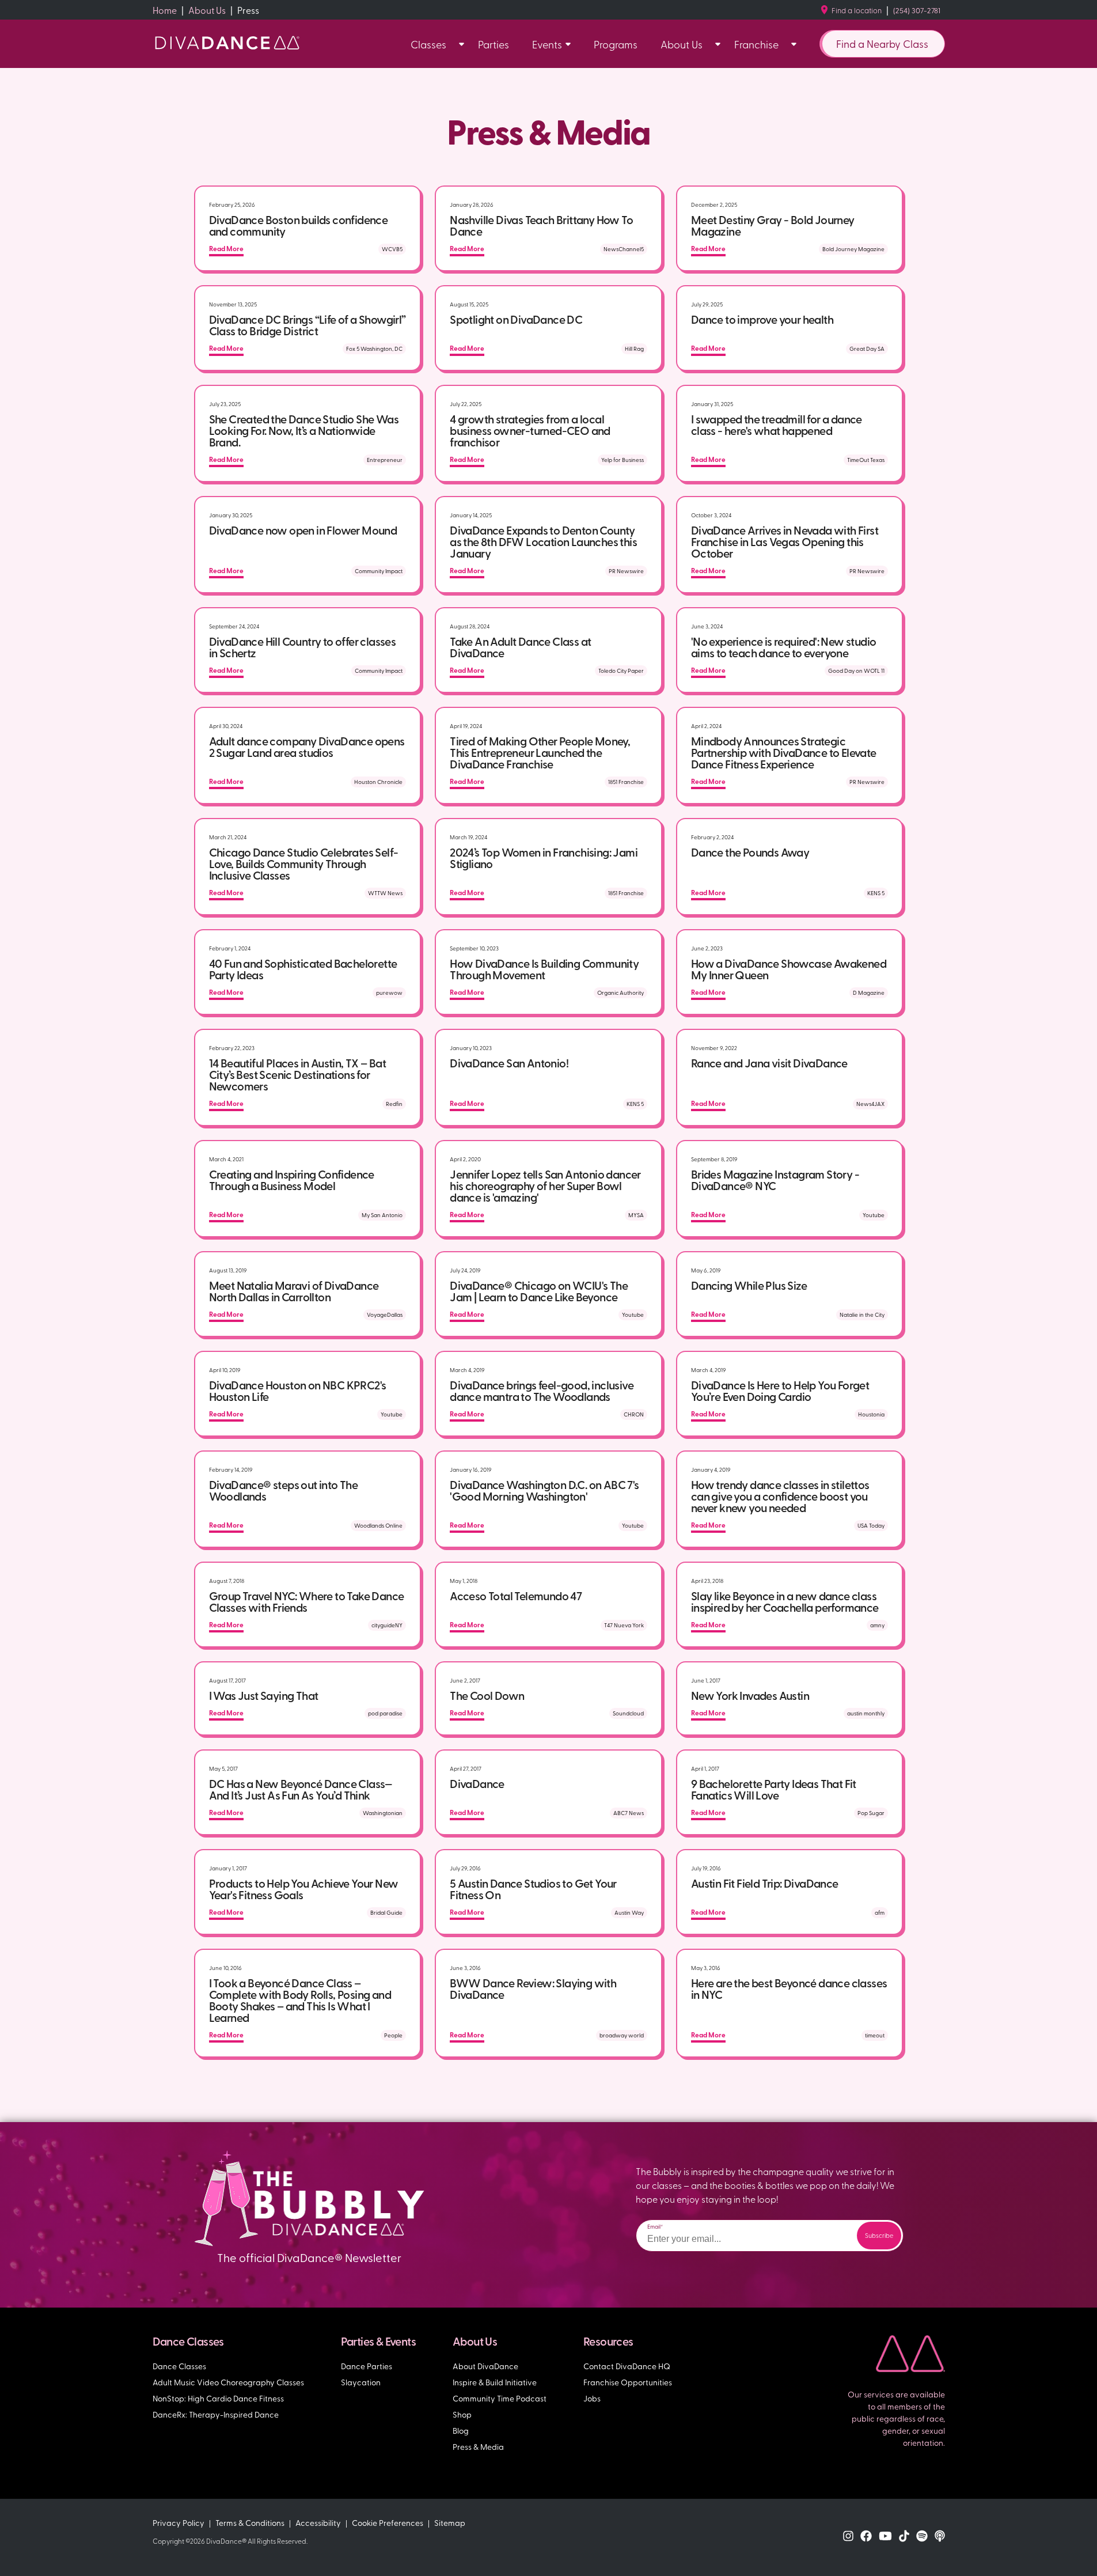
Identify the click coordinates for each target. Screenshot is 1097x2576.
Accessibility (318, 2523)
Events (547, 44)
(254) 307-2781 (917, 10)
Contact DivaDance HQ (627, 2366)
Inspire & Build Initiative (495, 2382)
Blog (461, 2431)
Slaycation (361, 2382)
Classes (428, 44)
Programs (616, 44)
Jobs (592, 2398)
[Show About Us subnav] (718, 44)
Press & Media (478, 2447)
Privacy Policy (179, 2523)
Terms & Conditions (250, 2523)
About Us (207, 10)
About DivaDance (485, 2366)
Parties (494, 44)
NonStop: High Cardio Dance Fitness (218, 2398)
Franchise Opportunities (628, 2382)
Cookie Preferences (388, 2523)
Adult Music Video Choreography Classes (228, 2382)
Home (165, 10)
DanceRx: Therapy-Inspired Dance (216, 2414)
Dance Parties (367, 2366)
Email (654, 2226)
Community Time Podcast (500, 2398)
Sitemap (450, 2523)
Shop (462, 2414)
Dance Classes (179, 2366)
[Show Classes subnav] (462, 44)
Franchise (756, 44)
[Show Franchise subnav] (794, 44)
